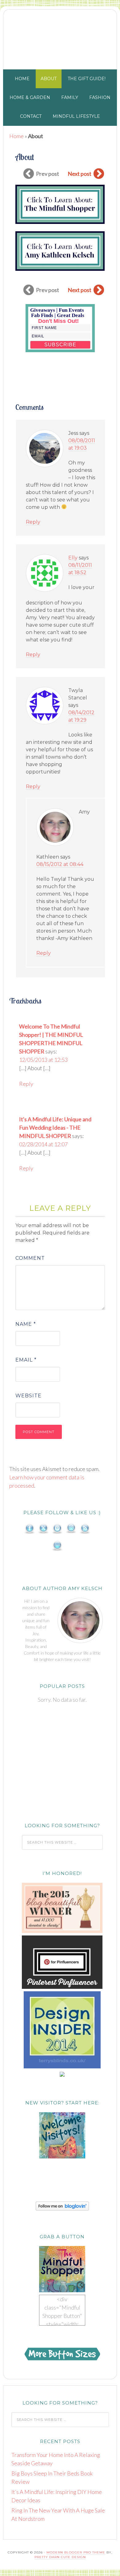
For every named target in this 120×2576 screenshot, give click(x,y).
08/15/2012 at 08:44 (60, 864)
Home (16, 136)
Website (28, 1396)
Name (26, 1324)
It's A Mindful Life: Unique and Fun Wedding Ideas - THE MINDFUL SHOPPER (55, 1127)
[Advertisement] (62, 1763)
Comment (30, 1258)
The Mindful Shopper (60, 38)
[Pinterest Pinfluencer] (62, 1987)
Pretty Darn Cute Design (60, 2557)
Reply (33, 522)
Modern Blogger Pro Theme (76, 2552)
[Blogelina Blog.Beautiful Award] (62, 1931)
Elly (73, 558)
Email (26, 1360)
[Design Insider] (62, 2067)
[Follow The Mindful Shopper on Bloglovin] (62, 2209)
